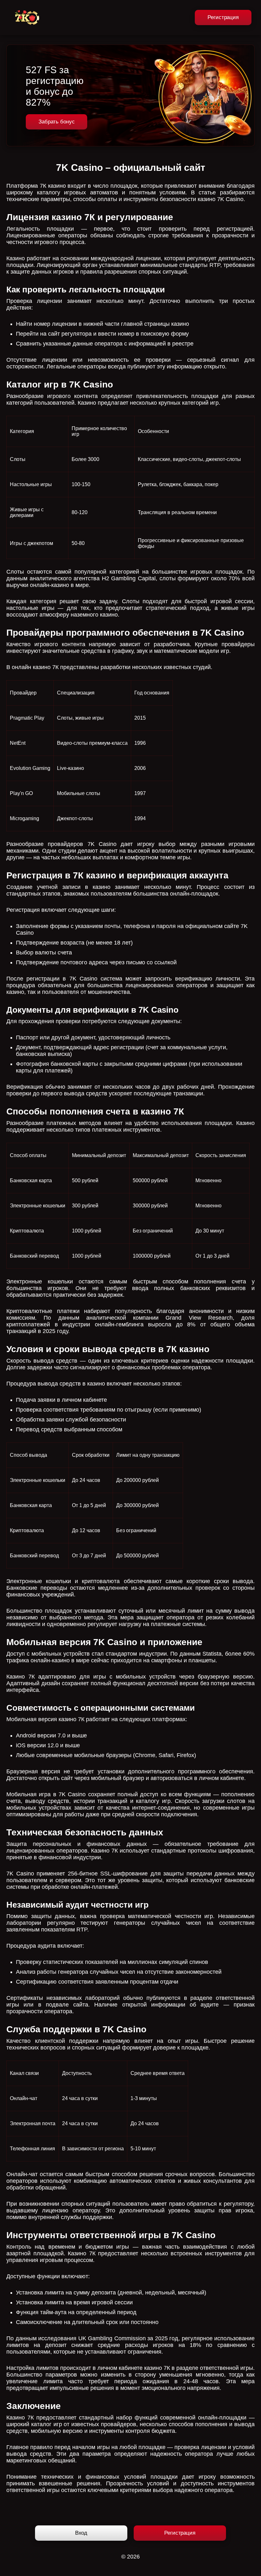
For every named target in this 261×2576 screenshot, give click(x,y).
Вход (81, 2533)
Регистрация (223, 17)
